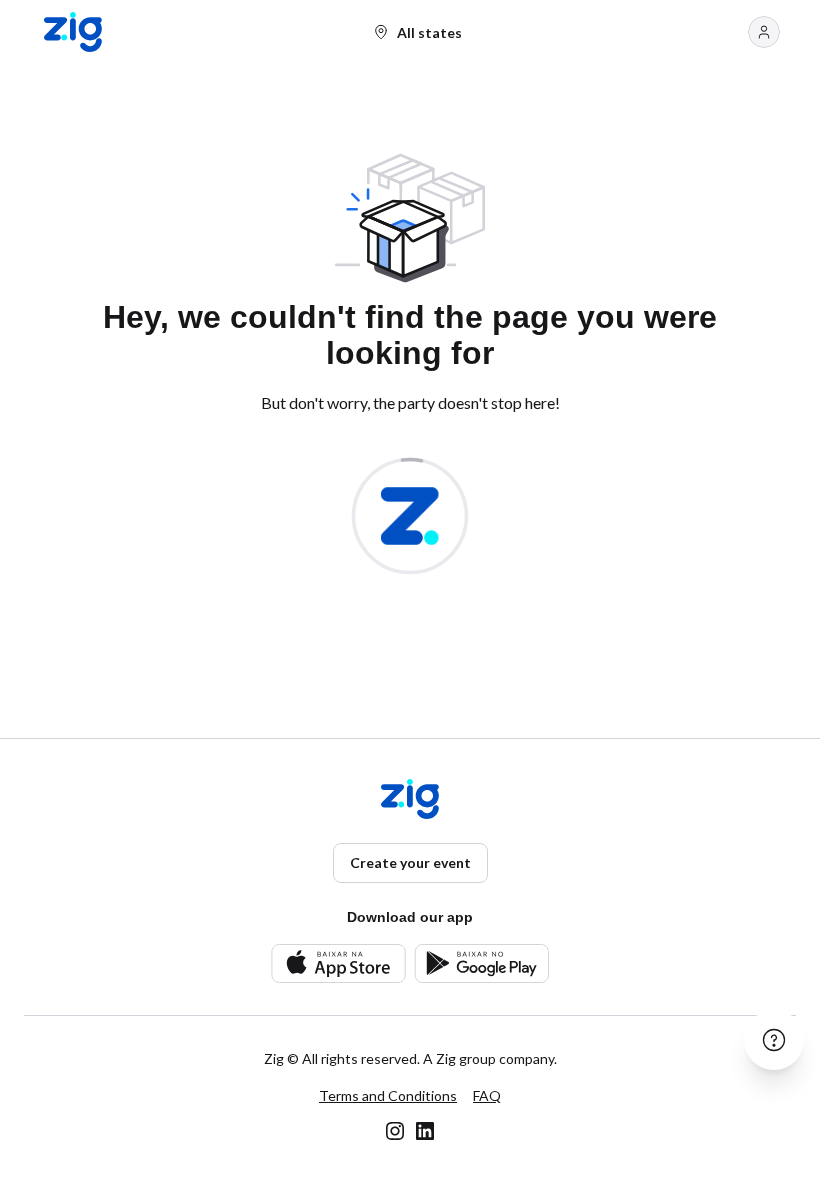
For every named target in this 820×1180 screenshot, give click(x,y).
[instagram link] (395, 1131)
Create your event (410, 862)
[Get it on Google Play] (481, 963)
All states (429, 32)
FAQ (487, 1095)
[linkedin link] (425, 1131)
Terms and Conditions (388, 1095)
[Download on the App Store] (338, 963)
